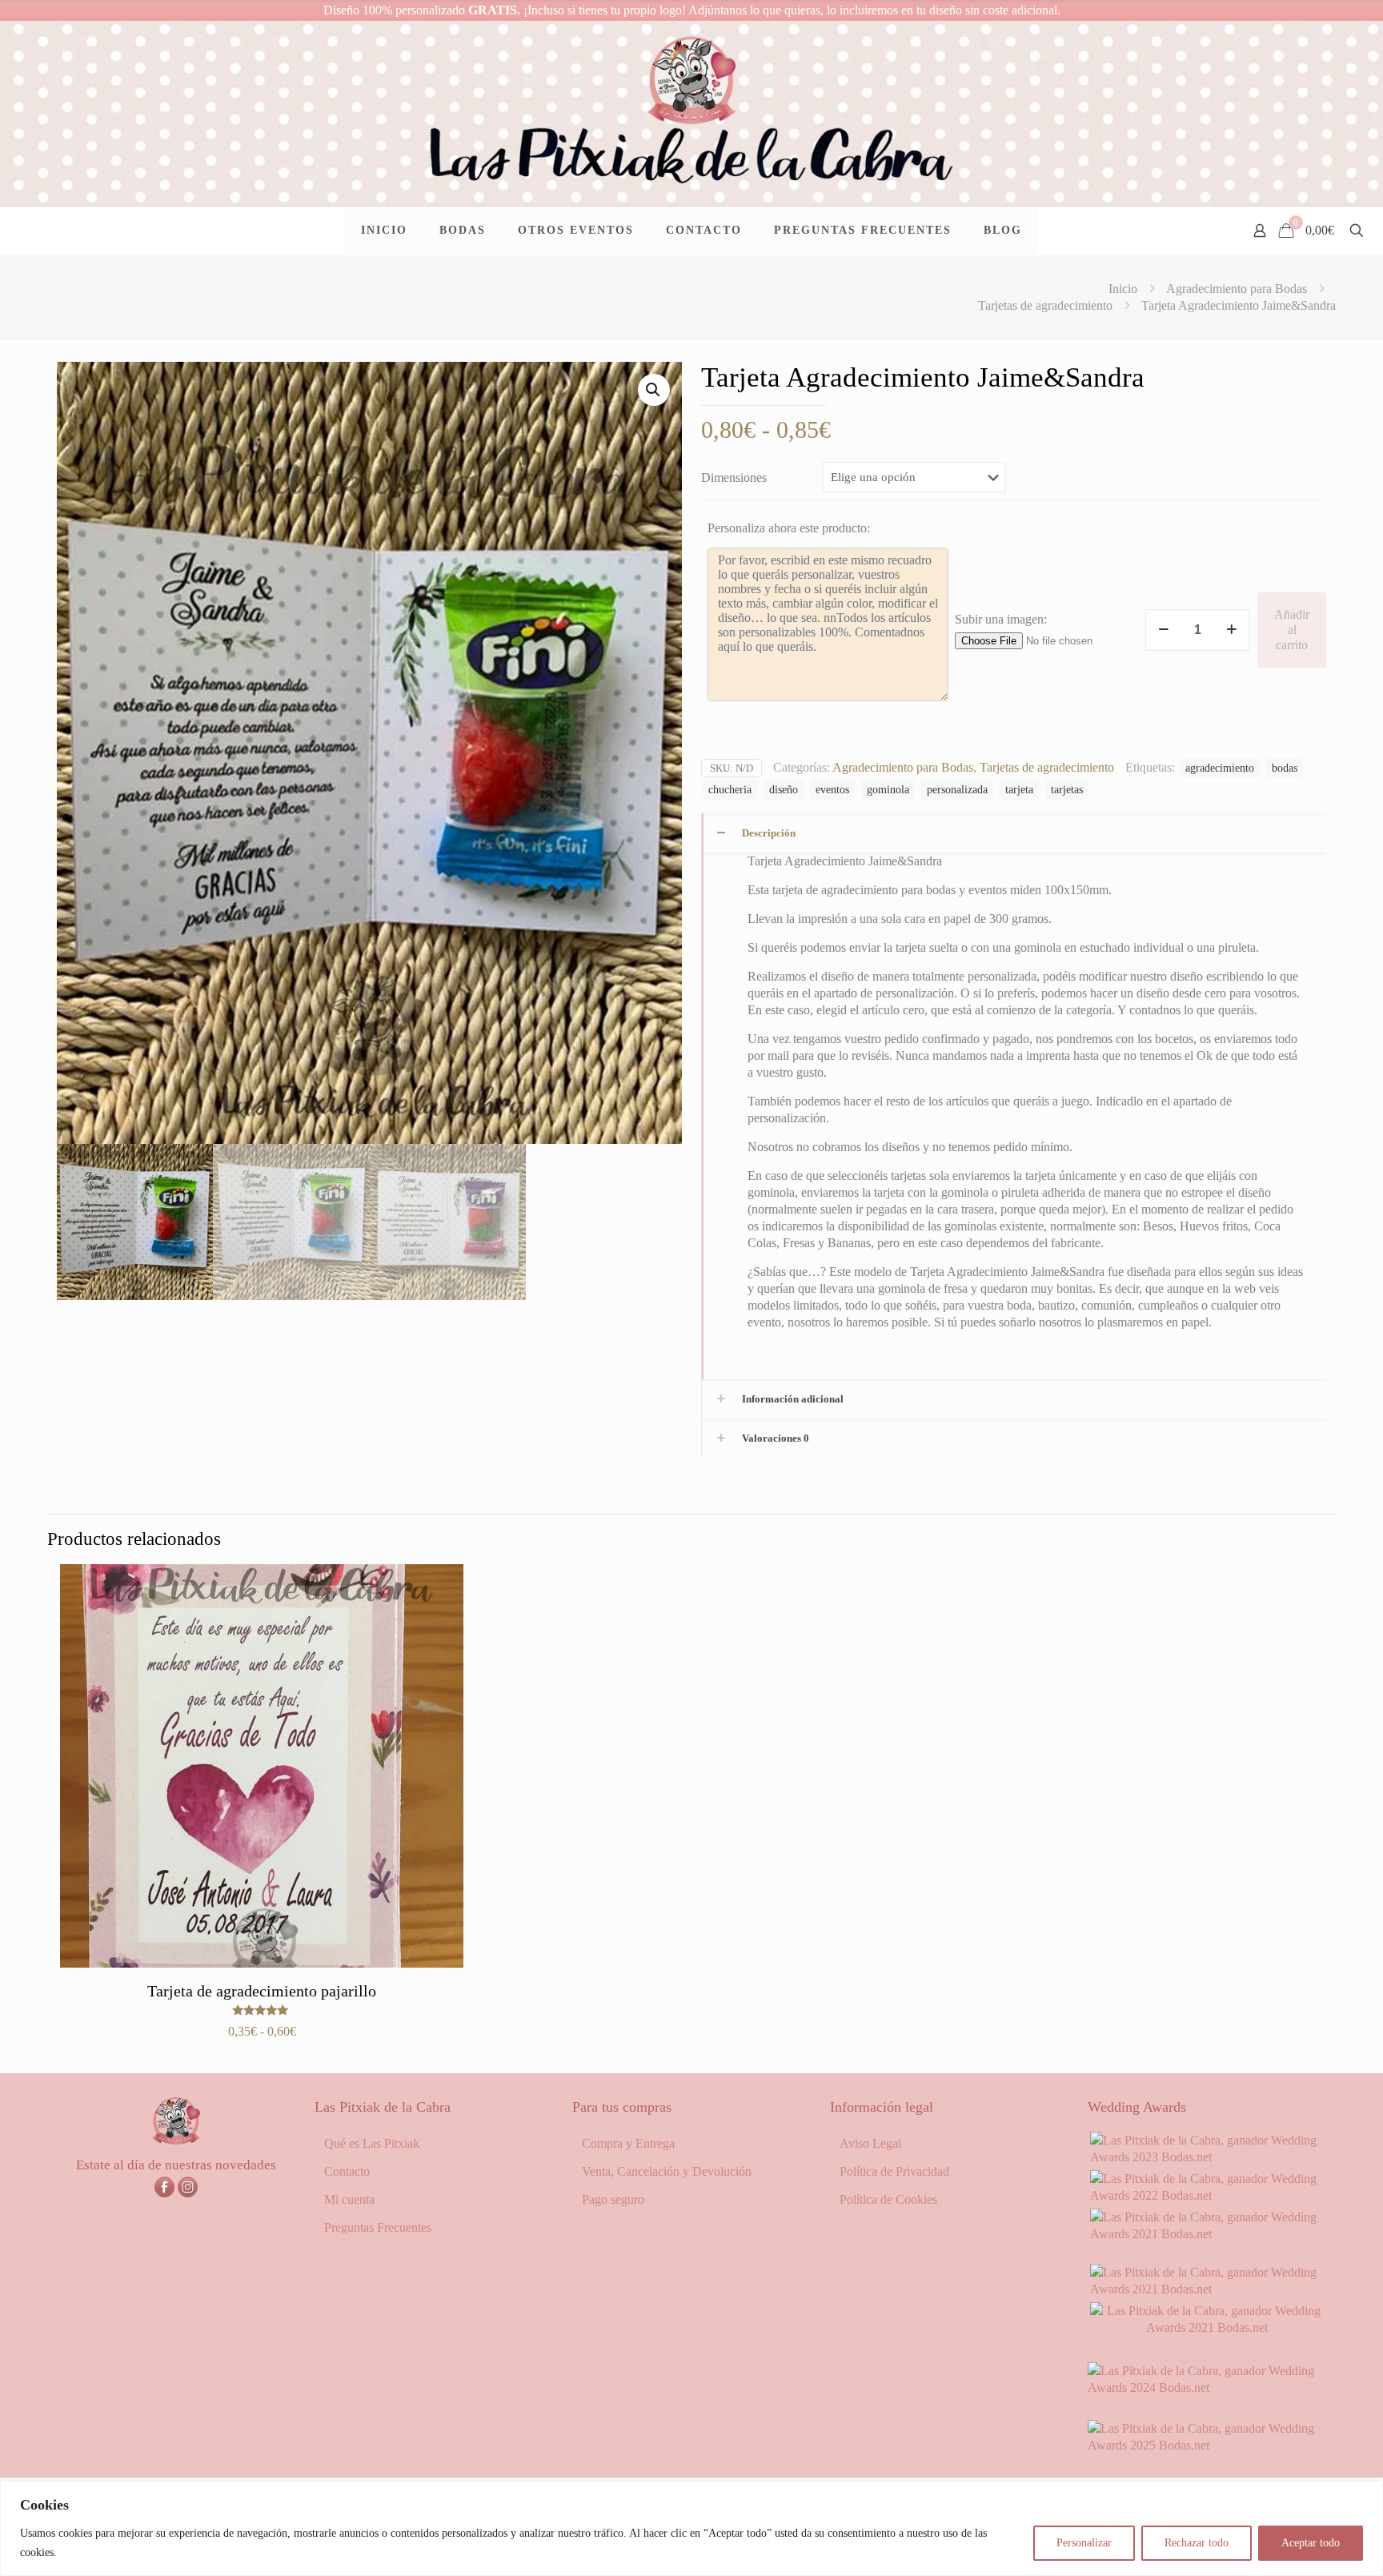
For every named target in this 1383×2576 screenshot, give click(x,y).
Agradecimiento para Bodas (1237, 289)
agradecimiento (1220, 768)
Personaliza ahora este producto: (789, 528)
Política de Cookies (888, 2199)
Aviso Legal (870, 2143)
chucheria (730, 789)
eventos (832, 789)
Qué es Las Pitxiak (372, 2143)
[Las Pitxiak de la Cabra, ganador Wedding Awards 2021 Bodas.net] (1207, 2234)
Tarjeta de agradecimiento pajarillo (262, 1991)
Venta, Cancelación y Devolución (667, 2171)
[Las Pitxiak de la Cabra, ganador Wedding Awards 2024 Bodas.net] (1207, 2387)
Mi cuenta (349, 2199)
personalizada (957, 789)
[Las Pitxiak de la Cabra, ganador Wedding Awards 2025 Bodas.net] (1207, 2445)
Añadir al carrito (1292, 630)
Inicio (1123, 289)
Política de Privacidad (894, 2171)
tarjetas (1067, 789)
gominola (888, 789)
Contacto (347, 2171)
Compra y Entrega (628, 2143)
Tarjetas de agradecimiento (1045, 305)
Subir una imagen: (1001, 619)
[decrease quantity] (1163, 630)
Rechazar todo (1197, 2543)
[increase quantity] (1231, 630)
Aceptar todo (1311, 2543)
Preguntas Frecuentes (378, 2227)
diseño (784, 789)
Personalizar (1084, 2543)
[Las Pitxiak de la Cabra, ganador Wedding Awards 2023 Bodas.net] (1207, 2157)
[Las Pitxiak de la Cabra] (691, 113)
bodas (1285, 768)
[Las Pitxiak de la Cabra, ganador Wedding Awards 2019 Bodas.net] (1207, 2327)
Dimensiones (734, 477)
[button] (654, 390)
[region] (691, 2528)
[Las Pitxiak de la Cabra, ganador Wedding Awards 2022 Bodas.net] (1207, 2195)
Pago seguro (613, 2199)
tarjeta (1019, 789)
